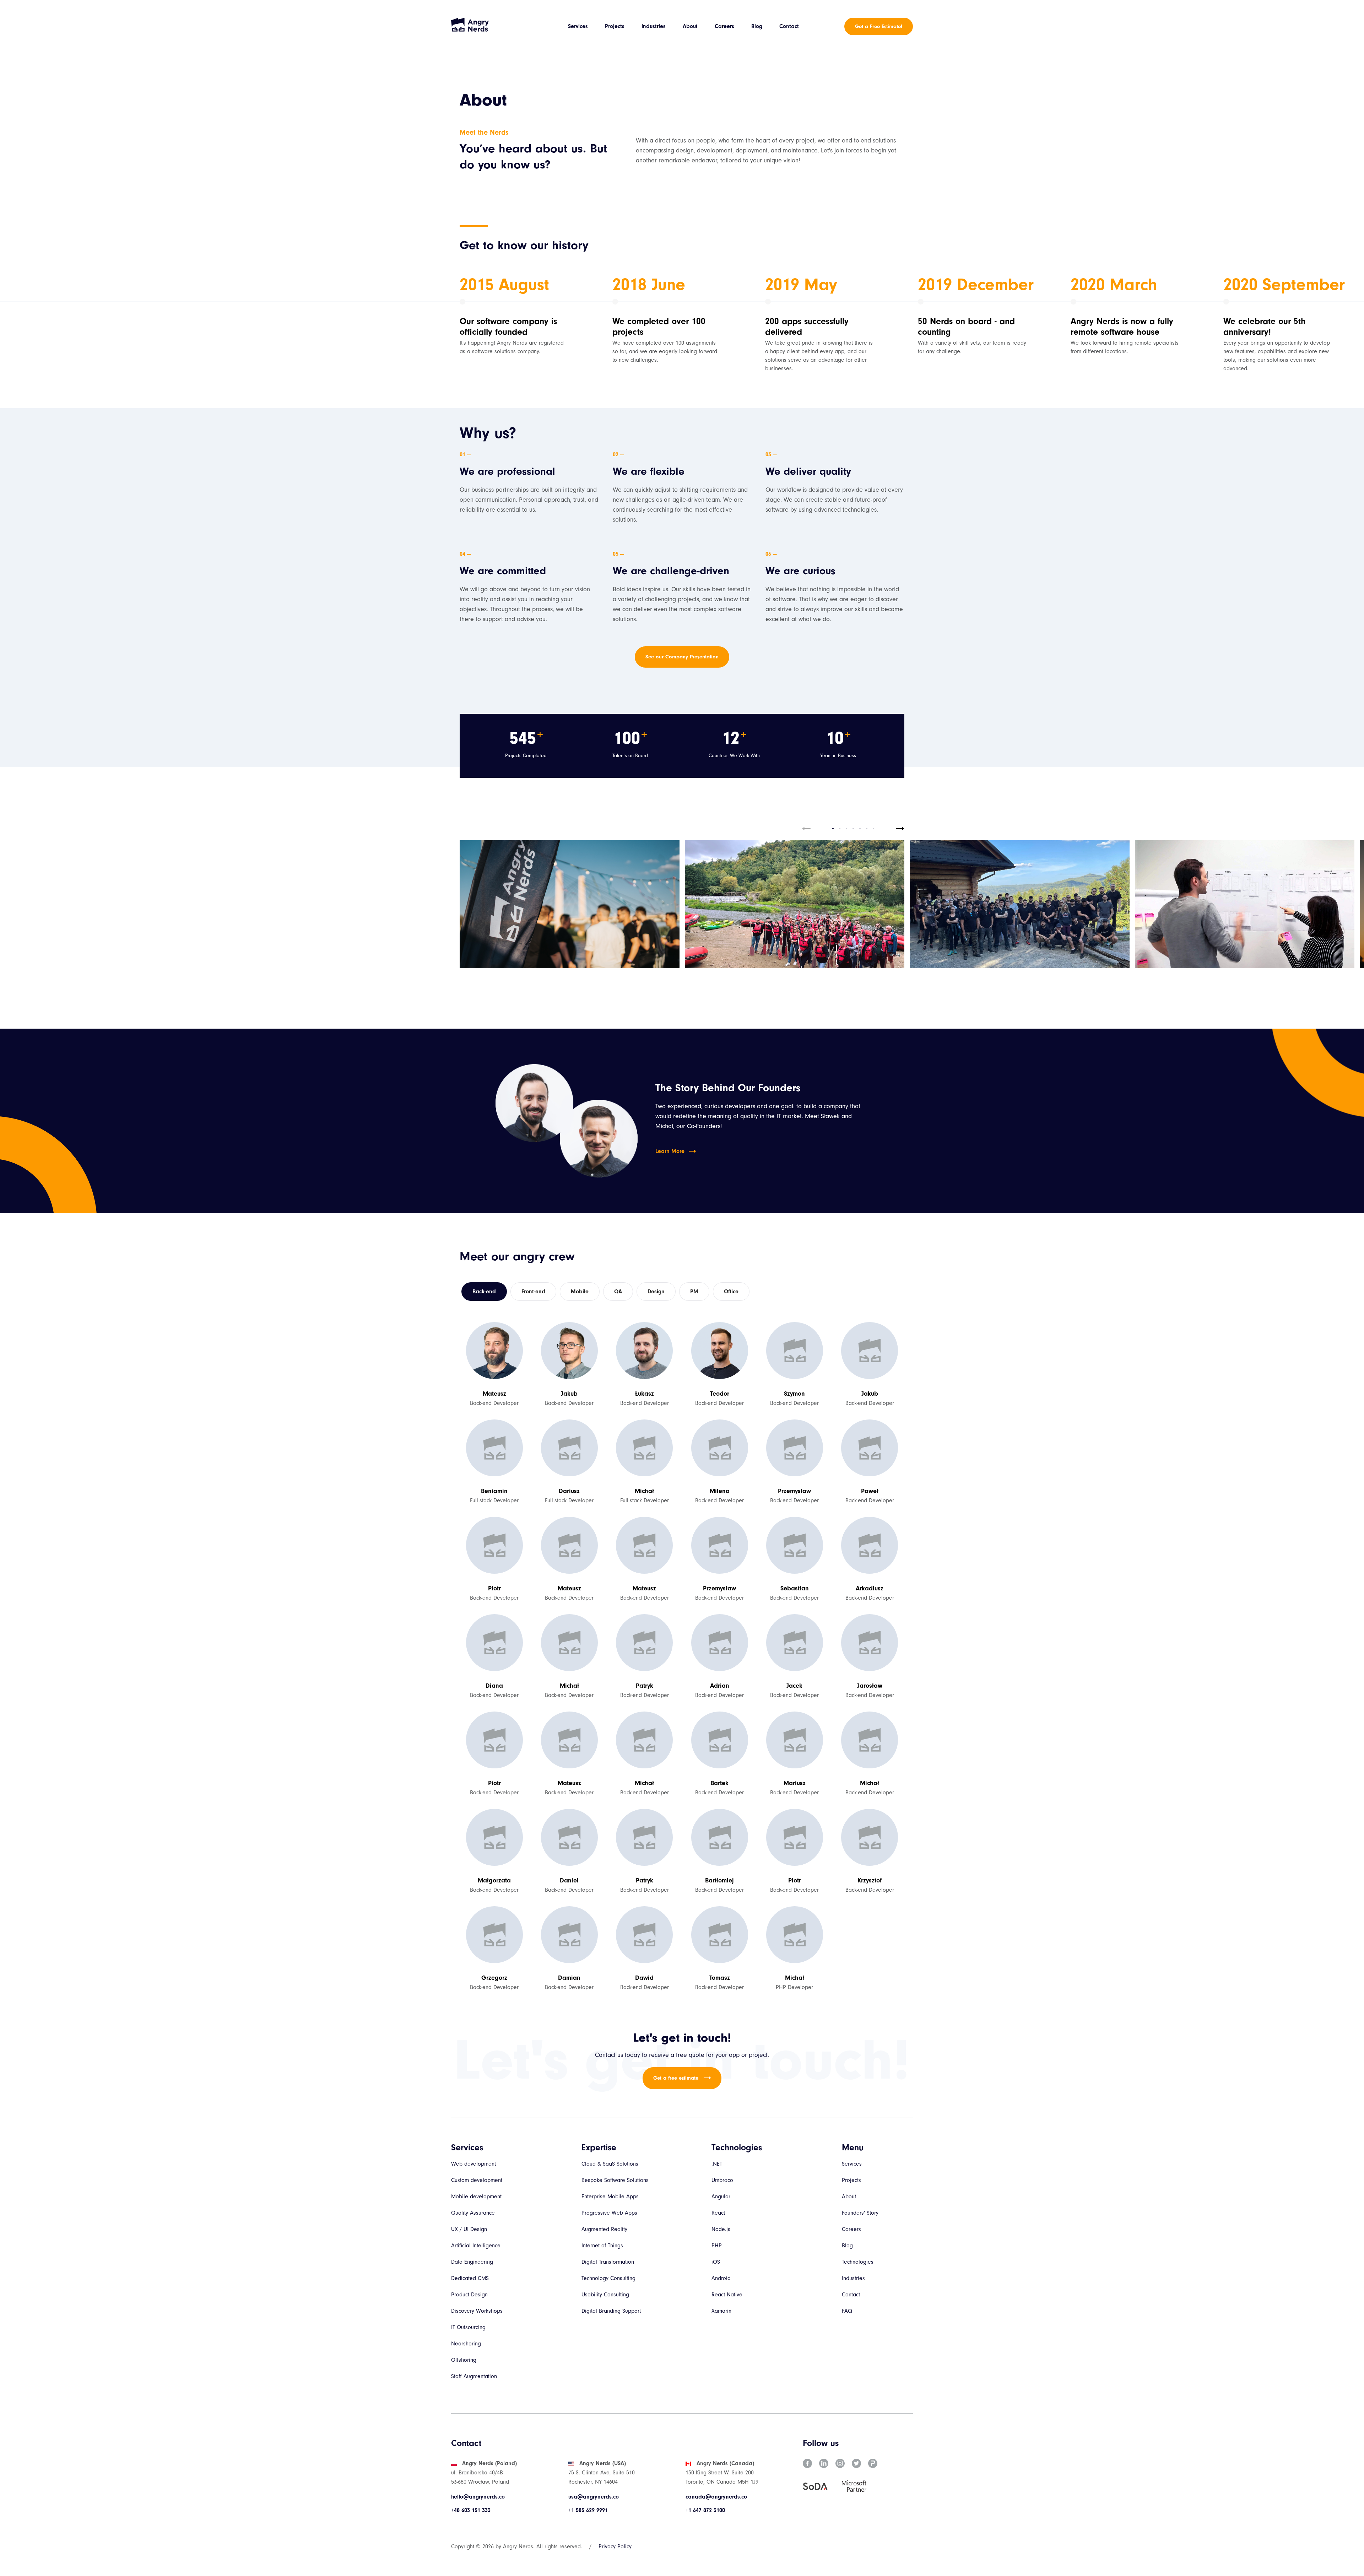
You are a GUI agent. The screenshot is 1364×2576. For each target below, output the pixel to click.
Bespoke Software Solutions (615, 2180)
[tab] (833, 829)
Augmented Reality (604, 2229)
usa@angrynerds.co (594, 2497)
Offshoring (464, 2360)
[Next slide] (900, 829)
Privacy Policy (615, 2547)
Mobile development (476, 2197)
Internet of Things (602, 2246)
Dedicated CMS (470, 2278)
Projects (615, 26)
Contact (789, 26)
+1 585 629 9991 (588, 2510)
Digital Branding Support (611, 2311)
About (690, 26)
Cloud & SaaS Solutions (610, 2164)
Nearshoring (466, 2344)
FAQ (847, 2311)
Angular (721, 2197)
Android (721, 2278)
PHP (717, 2246)
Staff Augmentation (474, 2376)
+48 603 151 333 (471, 2510)
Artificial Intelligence (476, 2246)
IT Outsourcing (468, 2327)
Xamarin (721, 2311)
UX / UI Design (469, 2229)
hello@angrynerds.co (478, 2497)
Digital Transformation (608, 2262)
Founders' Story (860, 2213)
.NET (717, 2164)
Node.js (721, 2229)
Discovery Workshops (477, 2311)
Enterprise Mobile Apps (610, 2197)
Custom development (477, 2180)
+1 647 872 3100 (705, 2510)
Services (578, 26)
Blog (757, 26)
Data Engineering (472, 2262)
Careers (724, 26)
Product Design (469, 2295)
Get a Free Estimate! (879, 26)
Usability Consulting (605, 2295)
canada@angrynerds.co (716, 2497)
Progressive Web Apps (609, 2213)
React (718, 2213)
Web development (473, 2164)
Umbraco (722, 2180)
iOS (716, 2262)
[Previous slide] (806, 829)
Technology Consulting (608, 2278)
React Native (727, 2295)
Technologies (858, 2262)
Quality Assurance (473, 2213)
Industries (654, 26)
